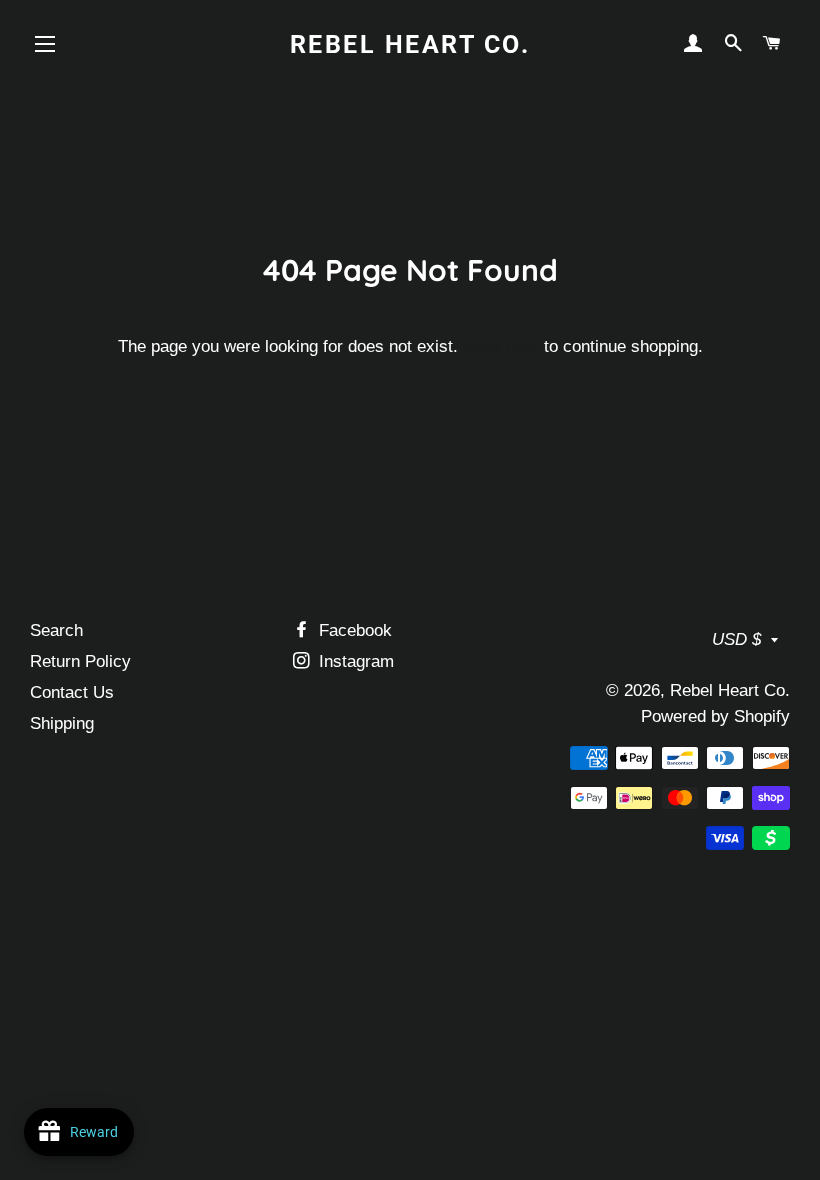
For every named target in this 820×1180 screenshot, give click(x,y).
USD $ (736, 639)
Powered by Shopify (715, 716)
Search (56, 630)
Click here (501, 346)
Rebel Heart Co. (410, 44)
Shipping (62, 723)
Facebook (353, 630)
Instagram (354, 661)
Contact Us (72, 692)
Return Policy (80, 661)
